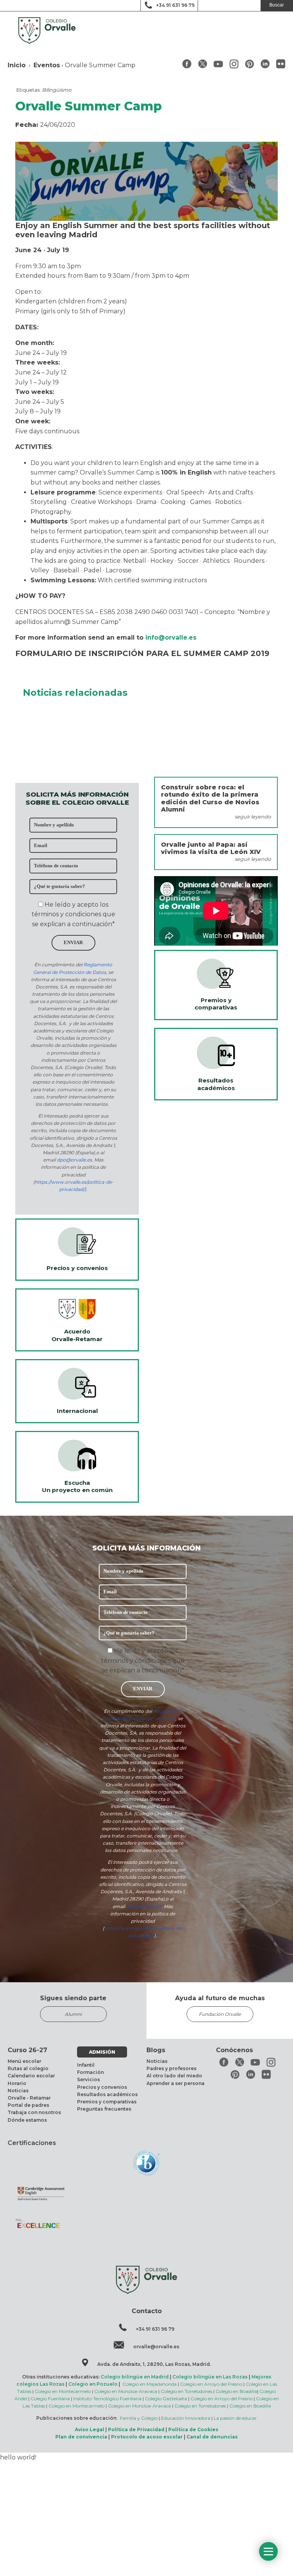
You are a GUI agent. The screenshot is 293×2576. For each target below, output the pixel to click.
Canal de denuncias (212, 2437)
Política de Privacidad (136, 2429)
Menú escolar (24, 2061)
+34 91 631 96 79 (175, 5)
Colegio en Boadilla (236, 2391)
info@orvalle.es (171, 638)
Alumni (73, 2014)
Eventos (47, 65)
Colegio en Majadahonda (150, 2384)
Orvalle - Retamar (29, 2098)
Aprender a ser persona (175, 2083)
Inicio (17, 65)
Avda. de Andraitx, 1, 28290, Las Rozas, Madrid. (154, 2364)
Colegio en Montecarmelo (63, 2391)
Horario (17, 2083)
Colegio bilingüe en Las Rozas (210, 2377)
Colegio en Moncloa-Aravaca (126, 2391)
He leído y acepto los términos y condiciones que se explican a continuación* (73, 914)
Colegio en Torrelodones (186, 2391)
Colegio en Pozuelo (93, 2384)
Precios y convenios (102, 2087)
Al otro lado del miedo (174, 2076)
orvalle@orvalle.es (156, 2347)
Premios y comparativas (107, 2102)
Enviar (73, 943)
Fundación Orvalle (220, 2014)
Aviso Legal (89, 2429)
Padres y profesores (171, 2068)
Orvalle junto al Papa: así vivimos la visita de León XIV (211, 848)
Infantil (86, 2065)
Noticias (18, 2091)
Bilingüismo (57, 90)
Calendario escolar (31, 2076)
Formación (90, 2072)
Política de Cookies (193, 2429)
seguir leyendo (253, 817)
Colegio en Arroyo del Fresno (211, 2384)
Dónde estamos (27, 2120)
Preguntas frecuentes (104, 2109)
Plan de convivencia (81, 2437)
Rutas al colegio (28, 2068)
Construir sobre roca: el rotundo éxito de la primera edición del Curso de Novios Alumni (210, 798)
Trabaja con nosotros (34, 2112)
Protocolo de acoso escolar (147, 2437)
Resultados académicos (107, 2094)
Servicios (89, 2079)
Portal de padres (28, 2105)
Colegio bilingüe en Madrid (135, 2377)
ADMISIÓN (102, 2052)
